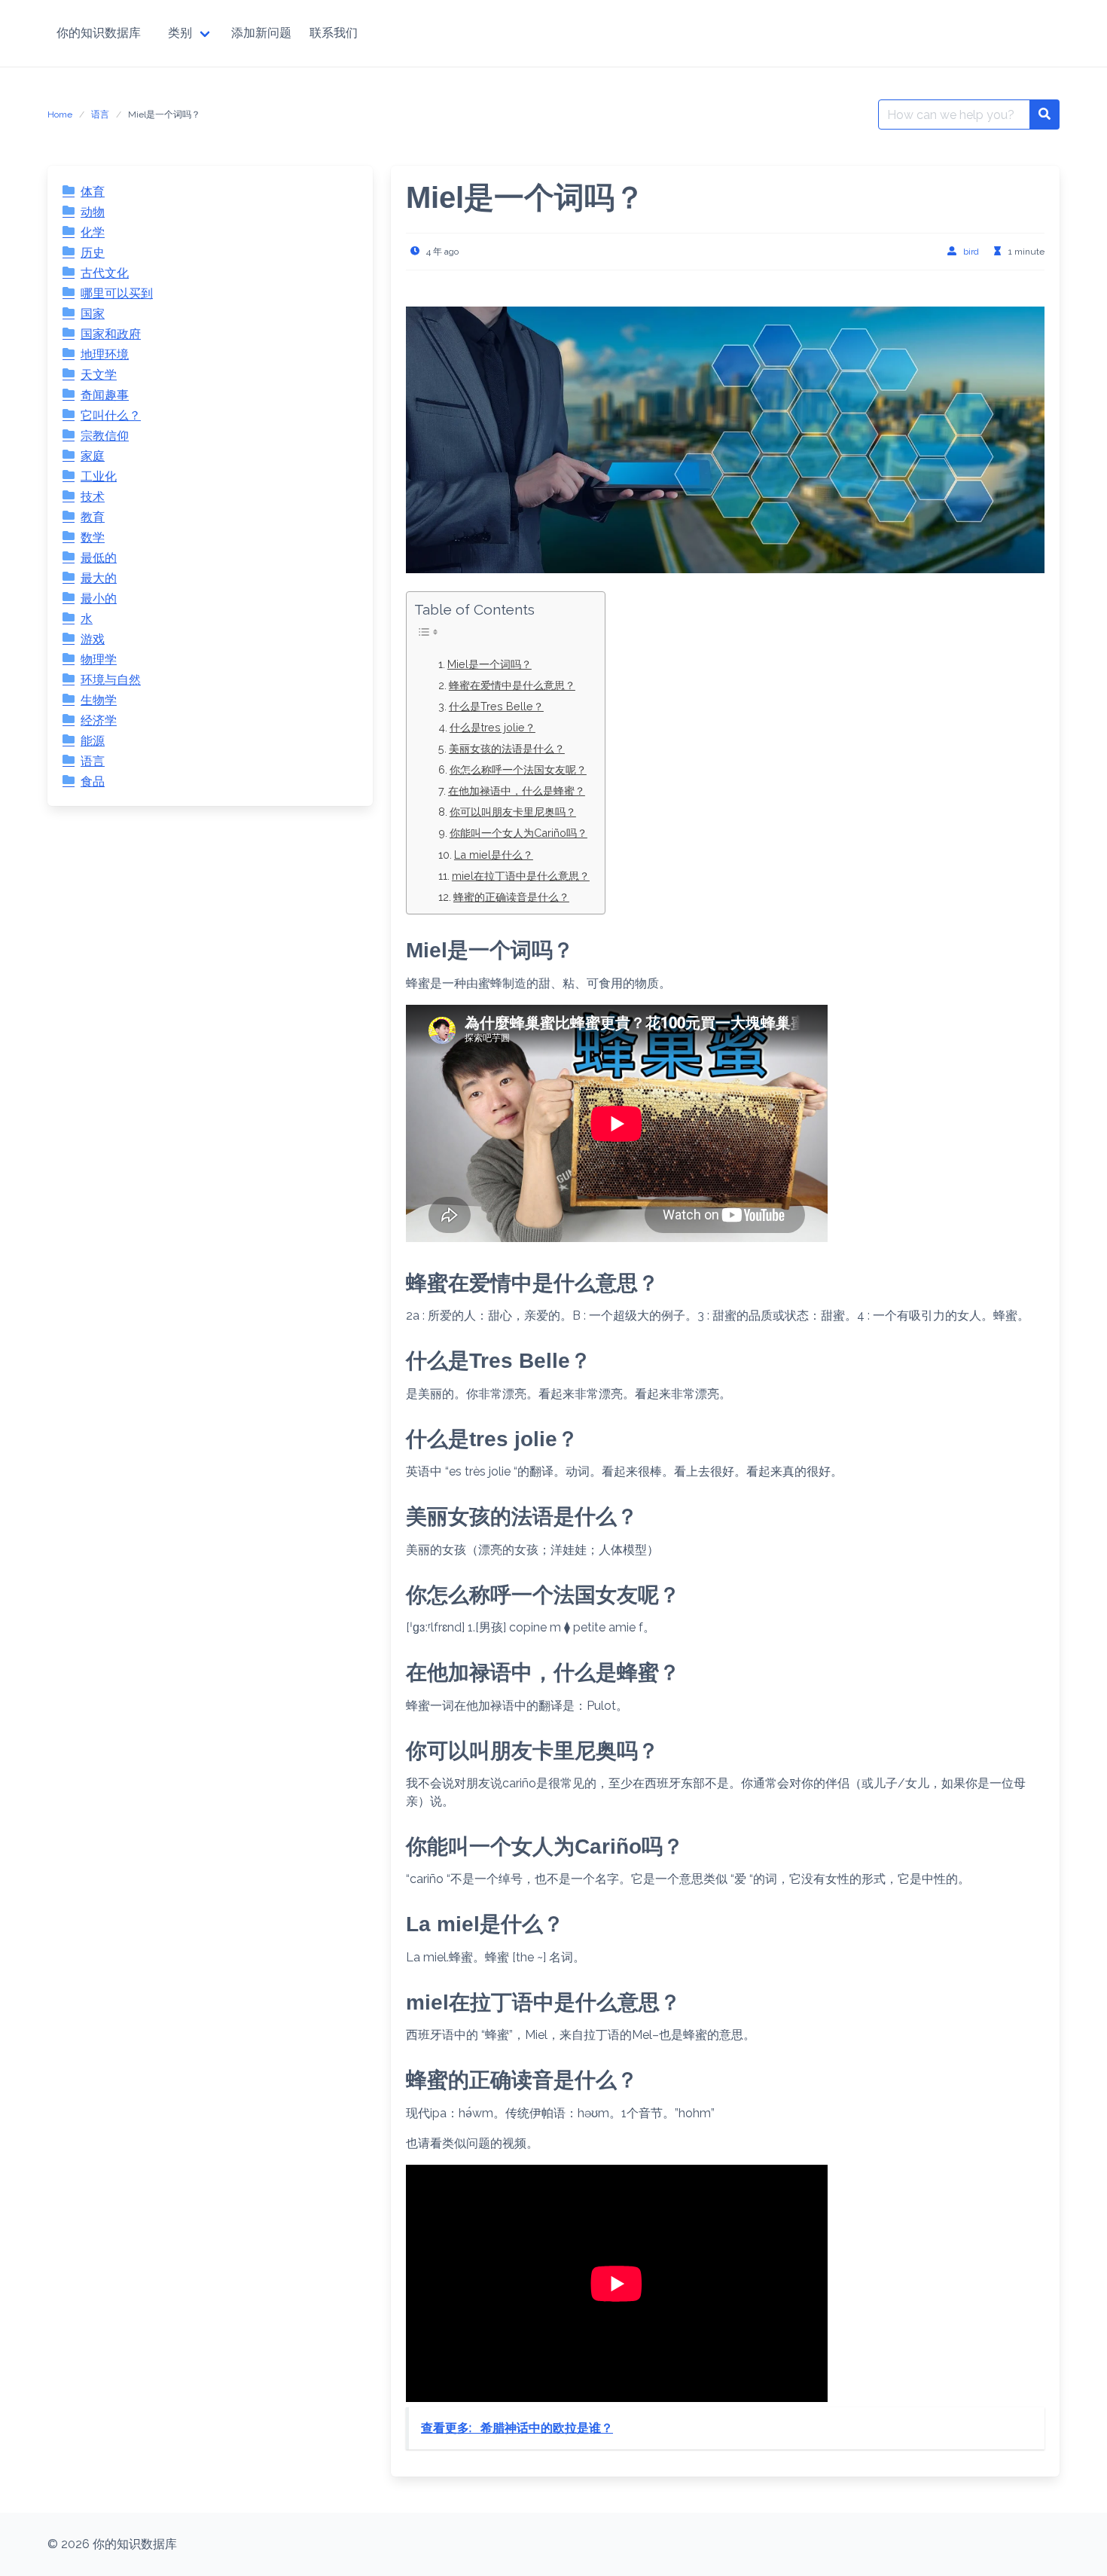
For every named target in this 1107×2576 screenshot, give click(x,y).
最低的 (99, 558)
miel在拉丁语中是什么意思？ (521, 876)
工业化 (99, 476)
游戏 (93, 639)
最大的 (99, 578)
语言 (100, 114)
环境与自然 (111, 680)
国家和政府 (111, 334)
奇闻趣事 (105, 395)
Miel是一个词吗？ (489, 664)
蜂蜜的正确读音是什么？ (511, 897)
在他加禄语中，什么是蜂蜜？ (517, 791)
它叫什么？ (111, 415)
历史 (93, 253)
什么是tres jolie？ (493, 727)
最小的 (99, 598)
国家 (93, 314)
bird (971, 252)
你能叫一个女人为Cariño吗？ (518, 833)
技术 (93, 497)
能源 (93, 741)
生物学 (99, 700)
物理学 (99, 659)
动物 (93, 212)
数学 (93, 537)
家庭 (93, 456)
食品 (93, 781)
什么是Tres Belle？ (496, 706)
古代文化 (105, 273)
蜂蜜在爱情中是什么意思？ (512, 685)
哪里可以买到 (117, 293)
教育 (93, 517)
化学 (93, 232)
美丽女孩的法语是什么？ (507, 748)
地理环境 (105, 354)
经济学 (99, 720)
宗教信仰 (105, 436)
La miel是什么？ (494, 855)
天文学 (99, 375)
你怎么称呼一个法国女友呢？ (518, 769)
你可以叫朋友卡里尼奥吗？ (513, 812)
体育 (93, 192)
